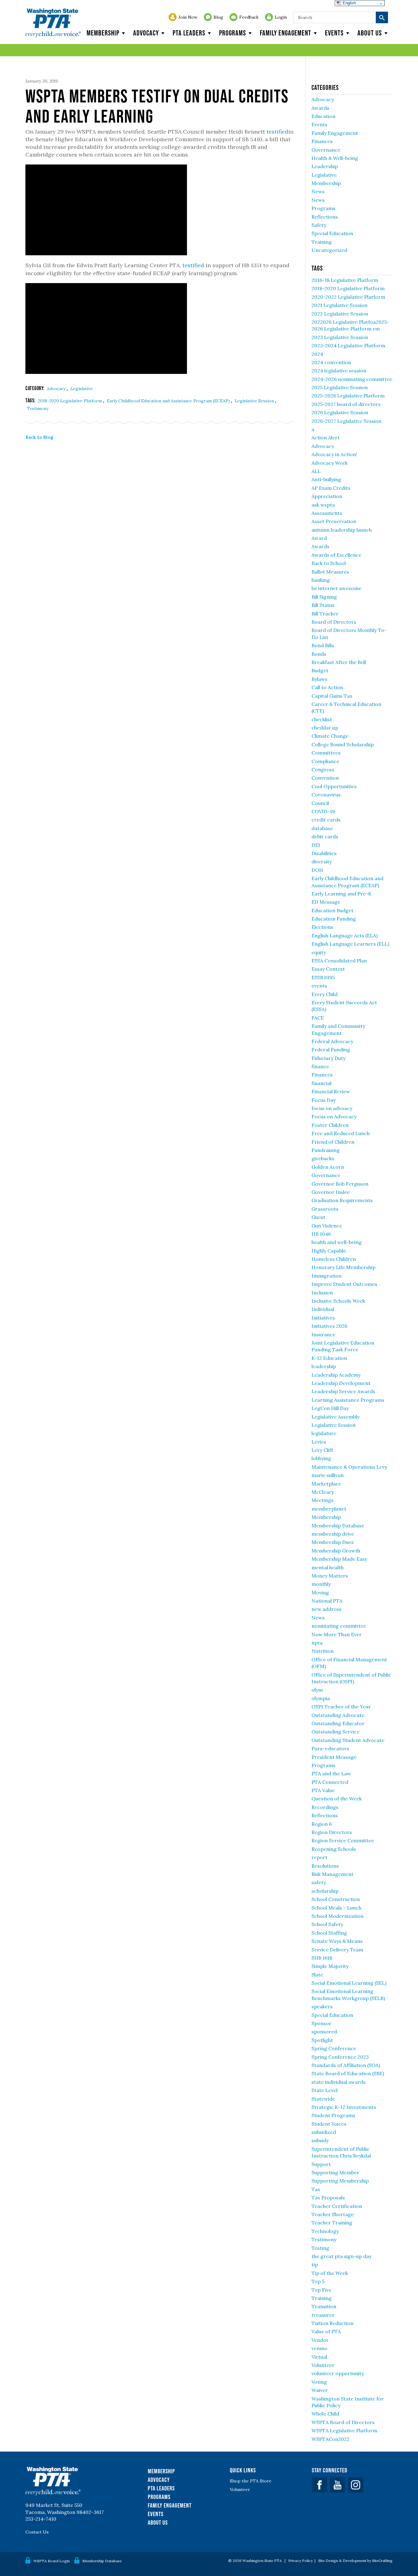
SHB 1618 (322, 1958)
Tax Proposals (328, 2198)
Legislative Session (255, 401)
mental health (328, 1567)
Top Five (321, 2290)
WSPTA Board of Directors (343, 2422)
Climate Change (330, 736)
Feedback (249, 17)
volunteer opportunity (338, 2373)
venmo (319, 2348)
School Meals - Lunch (336, 1908)
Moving (320, 1592)
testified (277, 132)
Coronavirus (326, 795)
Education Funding (334, 919)
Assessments (327, 513)
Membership (103, 33)
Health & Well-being (335, 158)
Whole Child (325, 2414)
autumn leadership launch (342, 530)
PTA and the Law (331, 1773)
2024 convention (331, 362)
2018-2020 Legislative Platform (71, 401)
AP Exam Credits (331, 488)
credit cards (326, 820)
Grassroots (325, 1209)
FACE (318, 1018)
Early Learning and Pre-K (341, 894)
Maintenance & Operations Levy (349, 1467)
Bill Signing (324, 597)
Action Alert (326, 437)
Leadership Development (341, 1383)
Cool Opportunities (334, 786)
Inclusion (322, 1293)
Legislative (82, 389)
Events (334, 33)
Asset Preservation (334, 521)
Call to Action (327, 687)
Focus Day (324, 1100)
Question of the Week (337, 1799)
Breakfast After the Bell (339, 662)
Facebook (319, 2485)
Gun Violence (327, 1226)
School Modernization (338, 1916)
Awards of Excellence (336, 555)
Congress (323, 769)
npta (317, 1643)
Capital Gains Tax (332, 696)
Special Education (332, 233)
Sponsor (321, 2023)
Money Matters (330, 1576)
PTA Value (323, 1790)
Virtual (319, 2357)
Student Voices (329, 2124)
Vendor (320, 2340)
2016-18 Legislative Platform (345, 280)
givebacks (323, 1158)
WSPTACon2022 (330, 2439)
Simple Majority (330, 1966)
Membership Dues (333, 1542)
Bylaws (319, 679)
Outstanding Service (336, 1732)
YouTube (338, 2485)
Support (321, 2164)
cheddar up (325, 728)
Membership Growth (336, 1551)
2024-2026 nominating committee (352, 379)
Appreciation (327, 496)
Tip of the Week (330, 2273)
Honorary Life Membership (343, 1267)
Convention (325, 778)
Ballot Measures (330, 572)
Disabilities (324, 853)
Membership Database (338, 1526)
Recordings (325, 1807)
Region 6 (322, 1824)
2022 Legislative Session (340, 314)
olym (317, 1690)
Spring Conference (334, 2048)
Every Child (325, 994)
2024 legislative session (339, 371)
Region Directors (332, 1832)
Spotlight (322, 2040)
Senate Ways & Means (337, 1941)
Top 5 (318, 2281)
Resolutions (325, 1866)
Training (322, 242)
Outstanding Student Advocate (348, 1740)
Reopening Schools (334, 1849)
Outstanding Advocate (338, 1715)
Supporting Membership (340, 2181)
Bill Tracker (325, 614)
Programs (233, 33)
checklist (322, 719)
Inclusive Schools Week (338, 1301)
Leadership (325, 166)
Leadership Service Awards (343, 1391)
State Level (325, 2090)
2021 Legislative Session (340, 305)
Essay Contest (328, 969)
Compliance (325, 761)
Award (319, 538)
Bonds (319, 654)
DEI (316, 845)
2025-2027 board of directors (346, 404)
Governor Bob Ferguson (340, 1184)
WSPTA (53, 23)
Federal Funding (331, 1050)
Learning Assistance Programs (348, 1400)
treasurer (323, 2315)
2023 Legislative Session (340, 337)
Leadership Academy (336, 1375)
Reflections (325, 217)
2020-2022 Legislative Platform (348, 297)
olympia (321, 1698)
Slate (317, 1975)
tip (315, 2264)
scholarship (325, 1891)
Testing (320, 2248)
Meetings (323, 1500)
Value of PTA (326, 2331)
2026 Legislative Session (340, 412)
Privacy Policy (300, 2561)
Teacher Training (332, 2223)
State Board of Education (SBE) (348, 2073)
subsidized (324, 2132)
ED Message (326, 902)
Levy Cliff (322, 1450)
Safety (319, 225)
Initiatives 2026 (329, 1326)
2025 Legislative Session (340, 387)
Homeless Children (334, 1259)
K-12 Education (329, 1358)
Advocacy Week (330, 463)
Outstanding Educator (338, 1723)
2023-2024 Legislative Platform (348, 345)
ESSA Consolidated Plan (339, 961)
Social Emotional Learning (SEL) (349, 1983)
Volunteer (323, 2365)
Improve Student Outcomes (344, 1284)
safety (319, 1882)
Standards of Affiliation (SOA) (346, 2065)
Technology (325, 2231)
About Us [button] (370, 33)
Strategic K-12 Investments (344, 2107)
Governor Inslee (331, 1192)
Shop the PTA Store (251, 2481)
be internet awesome (336, 588)
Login (281, 17)
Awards (320, 108)
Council (320, 803)
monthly (321, 1584)
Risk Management (332, 1874)
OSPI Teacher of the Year (341, 1707)
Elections (322, 927)
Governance (326, 150)
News (318, 191)
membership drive (333, 1534)
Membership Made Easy (339, 1559)
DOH (317, 870)
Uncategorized (329, 250)
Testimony (38, 408)
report (319, 1857)
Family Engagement (286, 33)
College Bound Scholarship (343, 744)
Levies (319, 1442)
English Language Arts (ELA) (345, 936)
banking (321, 580)
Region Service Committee (343, 1840)
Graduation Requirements (342, 1200)
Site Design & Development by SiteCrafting (355, 2561)
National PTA (327, 1601)
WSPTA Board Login (52, 2561)
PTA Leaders (189, 33)
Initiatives (323, 1318)
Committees (326, 753)
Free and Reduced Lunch (341, 1133)
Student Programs (333, 2115)
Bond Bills (323, 645)
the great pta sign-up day (341, 2256)
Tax (316, 2189)
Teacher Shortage (333, 2214)
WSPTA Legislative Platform (344, 2430)
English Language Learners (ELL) (350, 944)
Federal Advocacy (332, 1041)
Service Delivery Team (337, 1950)
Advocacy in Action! (334, 454)
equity (319, 952)
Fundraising (326, 1150)
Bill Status (323, 605)
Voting (319, 2382)
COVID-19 (323, 811)
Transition (324, 2306)
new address (327, 1609)
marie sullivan (328, 1475)
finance (320, 1066)
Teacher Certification (337, 2206)
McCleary (323, 1492)
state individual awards (339, 2082)
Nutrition (323, 1651)
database (322, 828)
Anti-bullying (326, 479)
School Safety (327, 1924)
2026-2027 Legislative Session (346, 421)
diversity (322, 862)
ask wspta (323, 505)
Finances (322, 141)
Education (323, 116)
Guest (318, 1217)
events (319, 986)
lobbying (321, 1458)
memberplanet (329, 1509)
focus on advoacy (332, 1108)
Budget (320, 670)
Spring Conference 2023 (340, 2057)
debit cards (325, 836)
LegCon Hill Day (330, 1408)
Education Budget (332, 910)
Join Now (188, 17)
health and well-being (337, 1242)
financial (321, 1083)
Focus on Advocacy (334, 1116)
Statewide (323, 2099)
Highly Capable (329, 1251)
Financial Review (331, 1091)
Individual (323, 1309)
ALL (316, 471)
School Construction (336, 1899)
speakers (322, 2006)
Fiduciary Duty (328, 1058)
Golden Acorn (328, 1167)
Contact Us (37, 2532)
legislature (324, 1433)
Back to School (329, 563)
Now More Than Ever (337, 1634)
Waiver (320, 2390)
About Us (158, 2522)
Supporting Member (335, 2172)
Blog (218, 17)
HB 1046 (321, 1234)
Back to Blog (39, 437)
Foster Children (330, 1125)
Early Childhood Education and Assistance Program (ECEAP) (169, 401)
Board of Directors (334, 622)
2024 (317, 354)
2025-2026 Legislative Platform (348, 396)
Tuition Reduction (332, 2323)
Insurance (323, 1334)
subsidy (320, 2140)
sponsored (324, 2032)
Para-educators (330, 1748)
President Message (334, 1757)
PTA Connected (330, 1782)
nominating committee (339, 1626)
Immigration (327, 1276)
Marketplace (326, 1484)
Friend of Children (333, 1142)
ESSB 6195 (323, 977)
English (349, 3)
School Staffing (329, 1933)
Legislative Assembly (336, 1417)
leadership (324, 1366)
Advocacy (146, 33)
